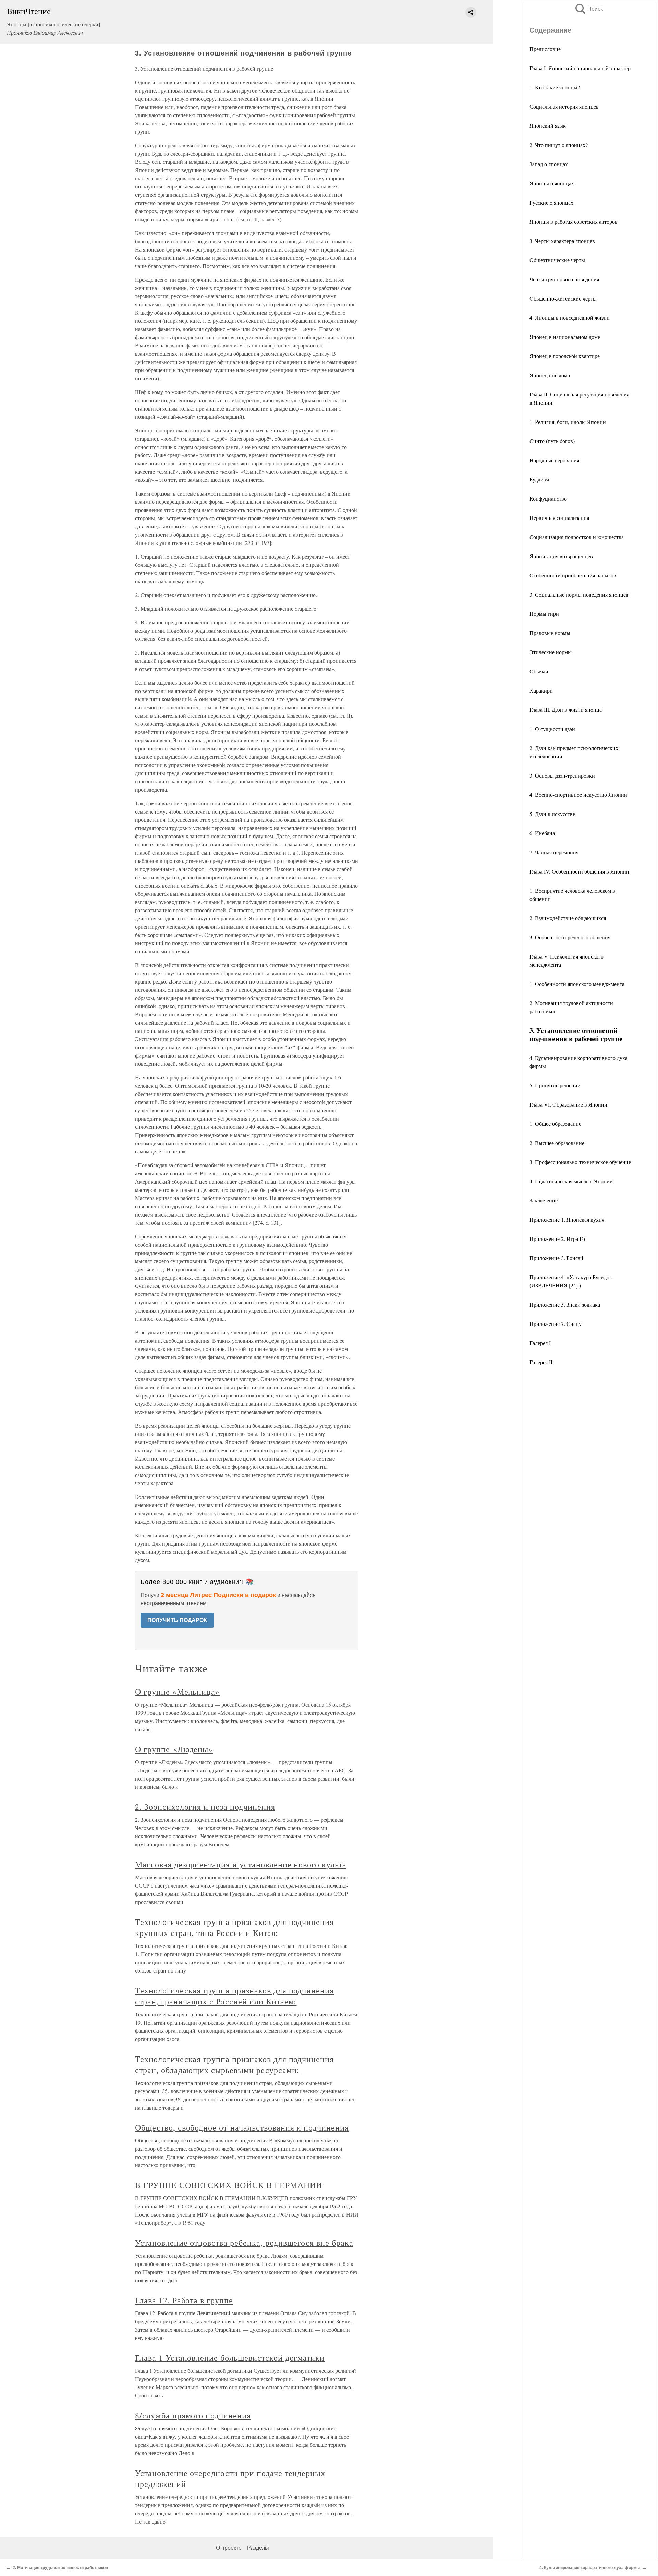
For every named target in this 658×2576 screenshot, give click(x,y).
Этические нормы (551, 652)
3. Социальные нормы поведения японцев (579, 594)
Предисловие (545, 49)
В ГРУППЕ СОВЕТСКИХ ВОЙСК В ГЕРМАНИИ (229, 2185)
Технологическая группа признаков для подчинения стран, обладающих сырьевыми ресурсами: (234, 2064)
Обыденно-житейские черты (563, 298)
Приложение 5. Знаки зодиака (565, 1304)
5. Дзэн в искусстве (552, 814)
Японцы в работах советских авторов (574, 222)
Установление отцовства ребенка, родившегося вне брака (244, 2243)
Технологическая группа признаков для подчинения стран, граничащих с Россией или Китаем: (234, 1996)
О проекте (229, 2548)
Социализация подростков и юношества (577, 537)
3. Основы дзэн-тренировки (562, 775)
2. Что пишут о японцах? (559, 145)
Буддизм (539, 479)
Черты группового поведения (564, 279)
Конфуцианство (548, 498)
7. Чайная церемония (554, 852)
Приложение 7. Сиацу (556, 1324)
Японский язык (548, 126)
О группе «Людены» (174, 1749)
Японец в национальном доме (565, 337)
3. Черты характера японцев (562, 241)
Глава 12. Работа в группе (184, 2300)
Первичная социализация (559, 518)
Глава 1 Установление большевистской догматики (230, 2358)
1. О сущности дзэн (552, 729)
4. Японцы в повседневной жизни (570, 318)
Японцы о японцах (552, 183)
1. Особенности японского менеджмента (577, 984)
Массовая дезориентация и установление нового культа (241, 1864)
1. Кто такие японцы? (555, 87)
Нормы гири (544, 614)
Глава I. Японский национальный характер (580, 68)
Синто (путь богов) (552, 441)
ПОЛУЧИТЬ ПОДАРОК (177, 1620)
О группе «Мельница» (177, 1692)
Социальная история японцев (564, 106)
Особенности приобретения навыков (573, 575)
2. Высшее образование (557, 1143)
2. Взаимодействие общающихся (568, 918)
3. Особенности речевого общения (570, 937)
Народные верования (554, 460)
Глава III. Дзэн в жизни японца (566, 710)
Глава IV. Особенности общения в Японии (579, 871)
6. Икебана (542, 833)
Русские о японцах (551, 202)
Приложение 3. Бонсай (556, 1258)
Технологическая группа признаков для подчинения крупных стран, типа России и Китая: (234, 1927)
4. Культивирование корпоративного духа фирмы (590, 2568)
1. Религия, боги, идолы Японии (568, 422)
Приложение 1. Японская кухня (567, 1219)
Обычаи (539, 671)
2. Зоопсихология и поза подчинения (205, 1807)
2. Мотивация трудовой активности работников (60, 2568)
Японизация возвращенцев (561, 556)
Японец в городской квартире (565, 356)
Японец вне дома (550, 375)
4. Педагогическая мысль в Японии (571, 1181)
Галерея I (540, 1343)
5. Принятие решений (555, 1085)
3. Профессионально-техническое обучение (580, 1162)
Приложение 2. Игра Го (557, 1239)
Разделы (258, 2548)
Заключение (544, 1200)
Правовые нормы (550, 633)
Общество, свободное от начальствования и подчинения (242, 2127)
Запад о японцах (549, 164)
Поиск (588, 9)
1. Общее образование (555, 1124)
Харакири (541, 690)
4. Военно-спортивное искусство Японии (578, 795)
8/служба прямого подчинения (193, 2415)
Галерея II (541, 1362)
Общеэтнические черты (557, 260)
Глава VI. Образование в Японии (568, 1104)
